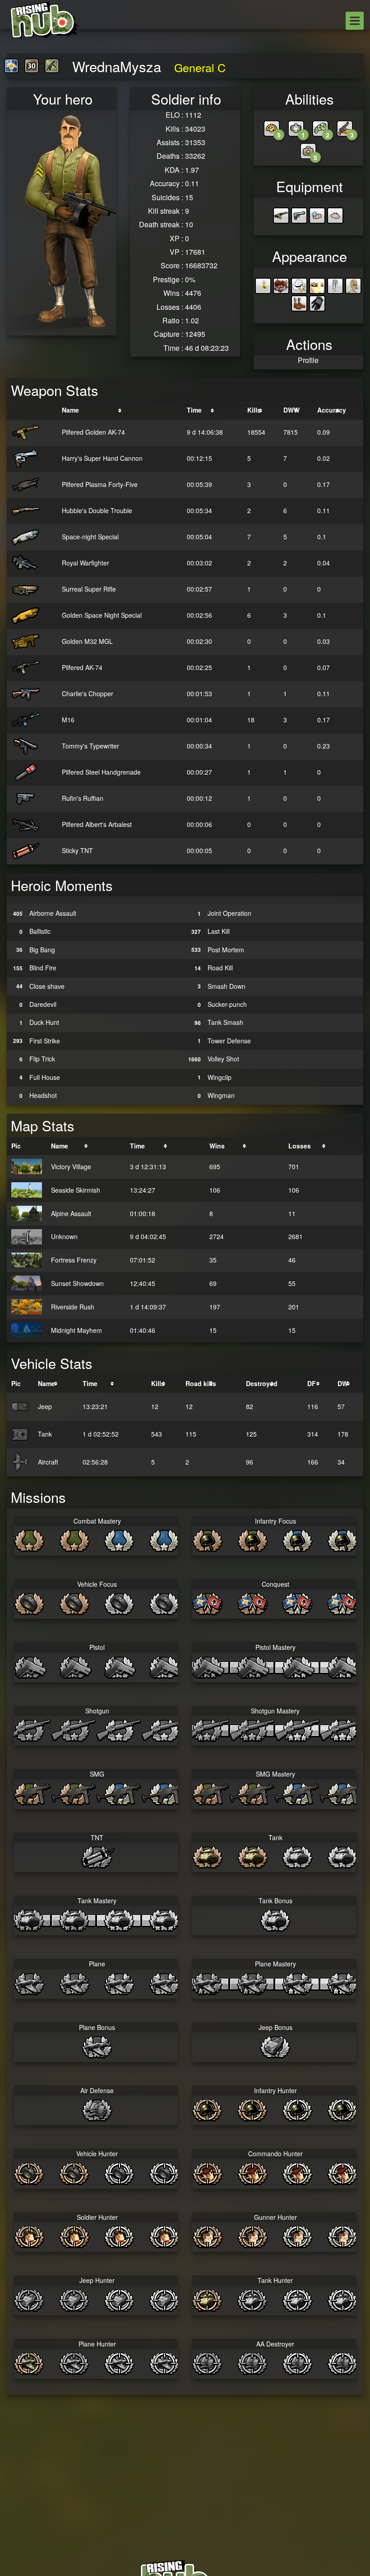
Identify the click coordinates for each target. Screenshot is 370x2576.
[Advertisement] (185, 2424)
